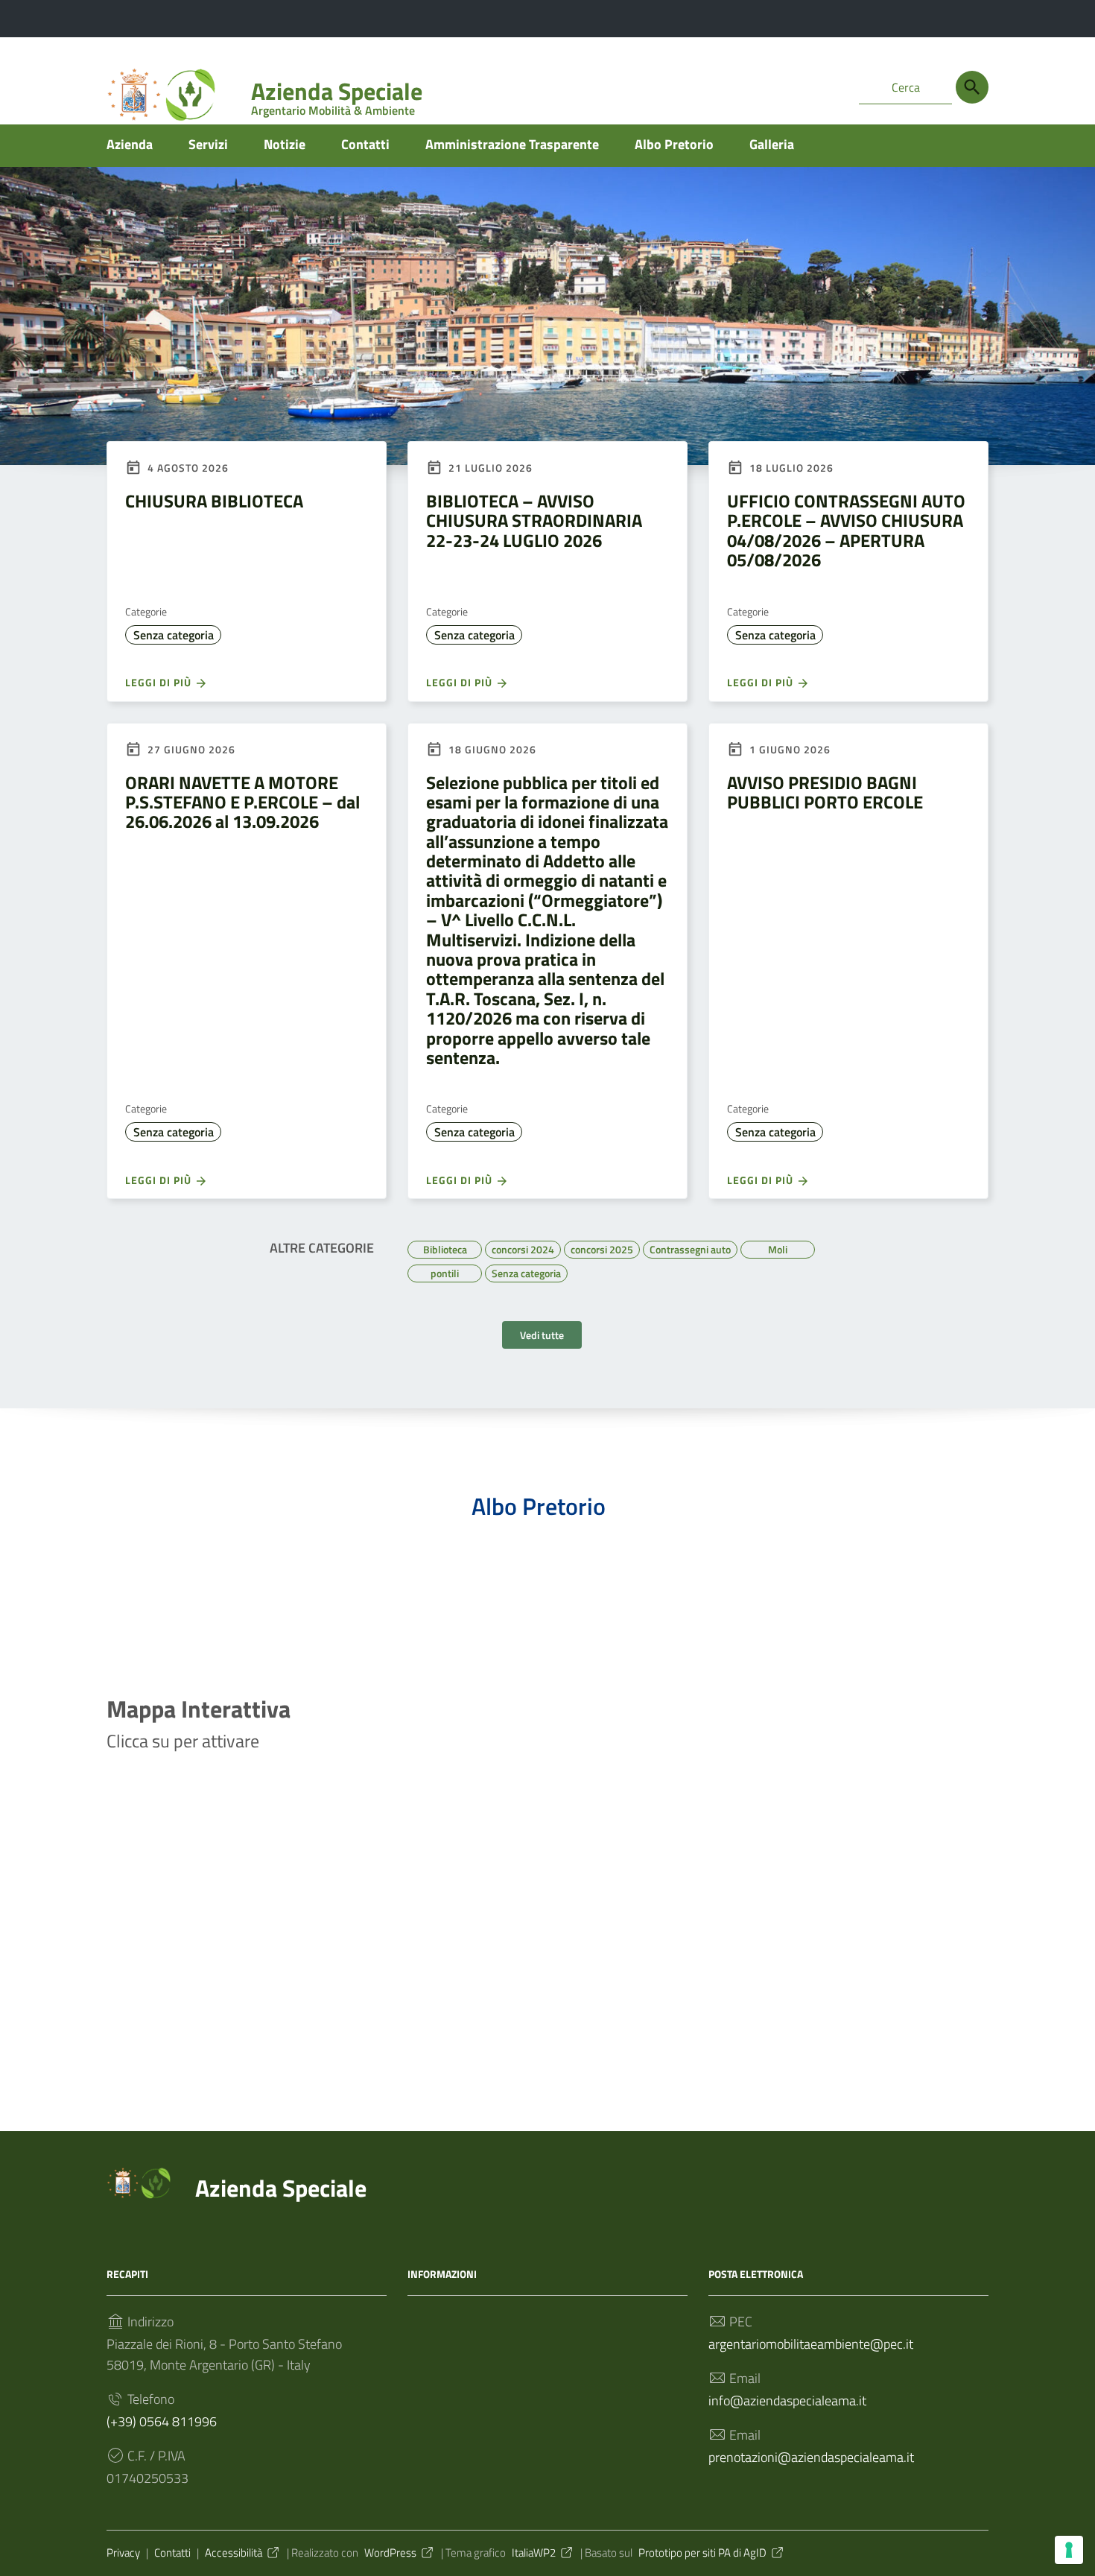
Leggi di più (160, 682)
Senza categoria (174, 635)
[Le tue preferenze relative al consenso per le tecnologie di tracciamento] (1069, 2550)
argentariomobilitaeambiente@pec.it (811, 2344)
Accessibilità (234, 2553)
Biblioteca (445, 1247)
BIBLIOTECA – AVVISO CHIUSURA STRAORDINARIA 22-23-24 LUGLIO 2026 (534, 520)
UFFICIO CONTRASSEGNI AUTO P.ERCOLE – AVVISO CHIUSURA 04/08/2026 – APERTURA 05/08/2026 (846, 530)
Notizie (285, 144)
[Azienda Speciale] (144, 2184)
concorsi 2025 (602, 1247)
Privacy (123, 2553)
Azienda (130, 144)
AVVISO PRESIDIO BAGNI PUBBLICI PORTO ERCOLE (825, 792)
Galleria (772, 144)
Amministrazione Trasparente (512, 144)
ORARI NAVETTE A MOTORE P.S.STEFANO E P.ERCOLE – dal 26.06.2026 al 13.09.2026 (242, 802)
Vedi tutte (542, 1335)
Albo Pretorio (674, 144)
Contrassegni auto (690, 1247)
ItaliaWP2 (534, 2553)
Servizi (208, 144)
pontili (445, 1271)
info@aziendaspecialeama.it (787, 2401)
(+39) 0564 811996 (162, 2421)
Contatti (365, 144)
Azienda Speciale (337, 94)
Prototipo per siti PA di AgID (702, 2553)
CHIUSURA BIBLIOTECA (214, 501)
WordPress (390, 2553)
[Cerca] (972, 87)
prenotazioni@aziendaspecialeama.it (811, 2457)
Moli (778, 1247)
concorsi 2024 (523, 1247)
